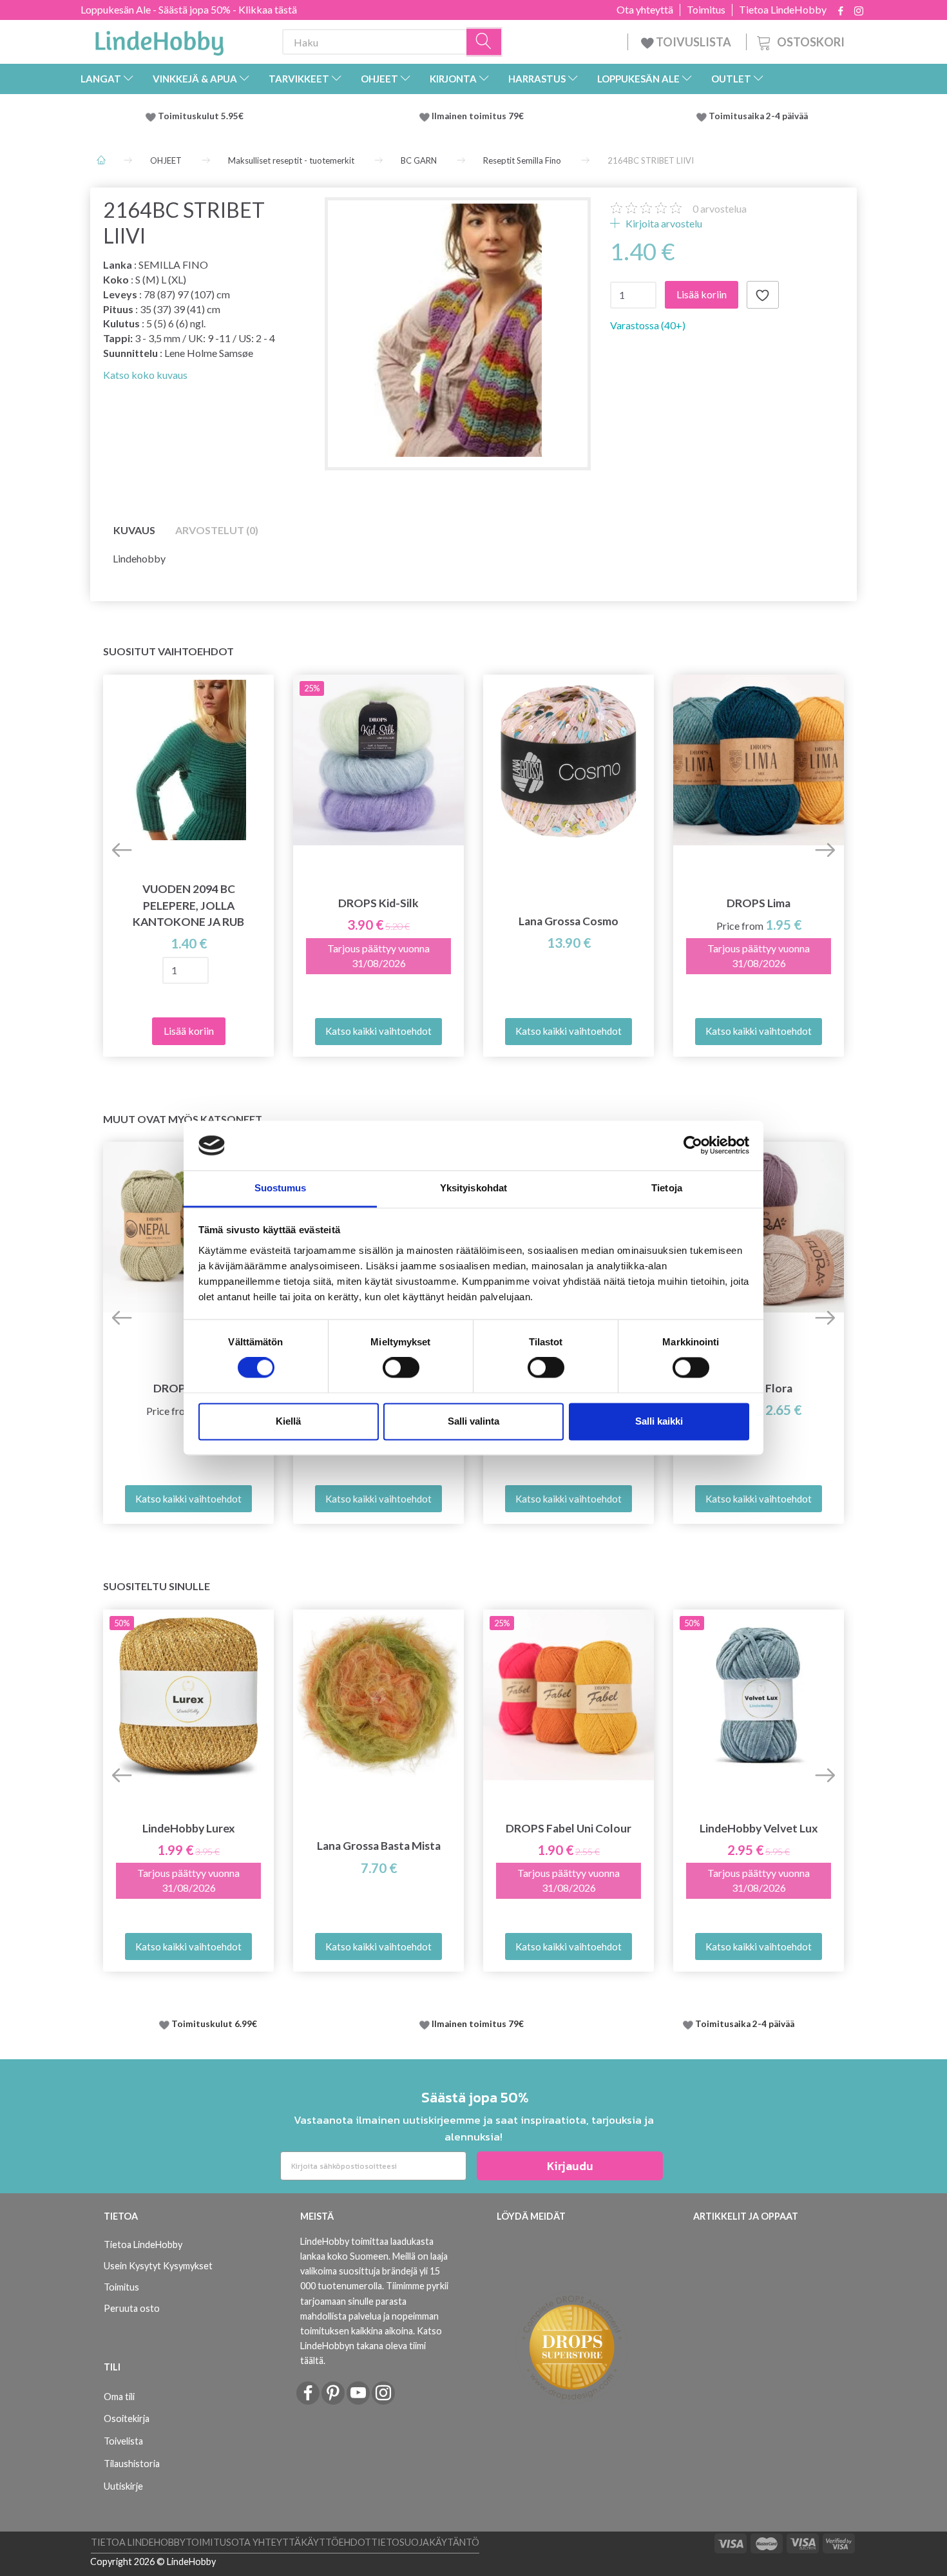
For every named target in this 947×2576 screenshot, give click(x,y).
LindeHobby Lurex (189, 1828)
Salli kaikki (659, 1421)
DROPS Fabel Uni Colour (569, 1828)
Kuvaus (134, 530)
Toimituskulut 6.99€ (214, 2024)
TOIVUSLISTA (694, 42)
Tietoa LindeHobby (783, 10)
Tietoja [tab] (667, 1188)
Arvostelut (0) (217, 530)
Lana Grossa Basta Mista (379, 1846)
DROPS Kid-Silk (378, 903)
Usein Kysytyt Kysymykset (158, 2266)
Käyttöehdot (336, 2542)
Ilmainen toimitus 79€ (480, 116)
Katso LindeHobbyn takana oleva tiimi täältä (371, 2346)
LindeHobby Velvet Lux (759, 1828)
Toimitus (706, 10)
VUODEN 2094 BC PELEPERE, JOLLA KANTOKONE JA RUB (188, 905)
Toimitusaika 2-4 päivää (758, 116)
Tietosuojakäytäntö (425, 2542)
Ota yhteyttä (645, 10)
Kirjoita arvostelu (663, 223)
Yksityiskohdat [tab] (473, 1188)
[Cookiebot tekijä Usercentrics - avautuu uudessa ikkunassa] (693, 1146)
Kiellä (288, 1421)
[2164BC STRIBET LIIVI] (458, 330)
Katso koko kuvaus (145, 375)
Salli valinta (473, 1421)
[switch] (401, 1368)
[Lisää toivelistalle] (763, 295)
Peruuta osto (132, 2308)
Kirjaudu (570, 2166)
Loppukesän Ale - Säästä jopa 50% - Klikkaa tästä (189, 9)
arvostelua (720, 208)
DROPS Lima (759, 903)
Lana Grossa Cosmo (569, 921)
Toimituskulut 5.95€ (201, 116)
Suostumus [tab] (281, 1188)
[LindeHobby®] (159, 39)
